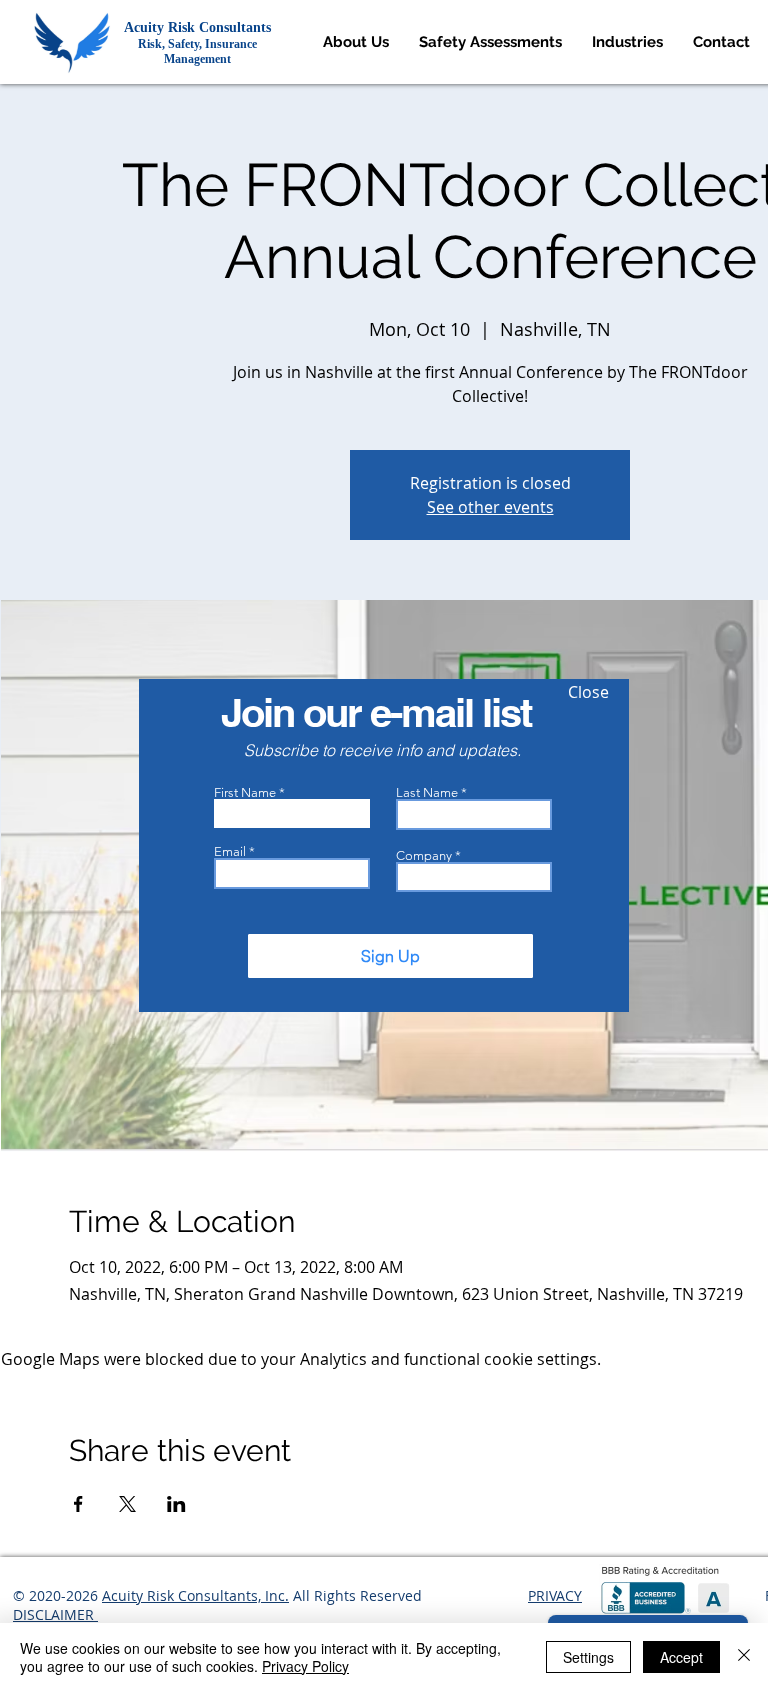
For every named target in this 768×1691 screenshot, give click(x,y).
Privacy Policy (305, 1666)
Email (230, 851)
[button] (588, 692)
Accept (681, 1657)
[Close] (744, 1657)
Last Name (427, 792)
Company (424, 855)
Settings (588, 1657)
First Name (245, 792)
